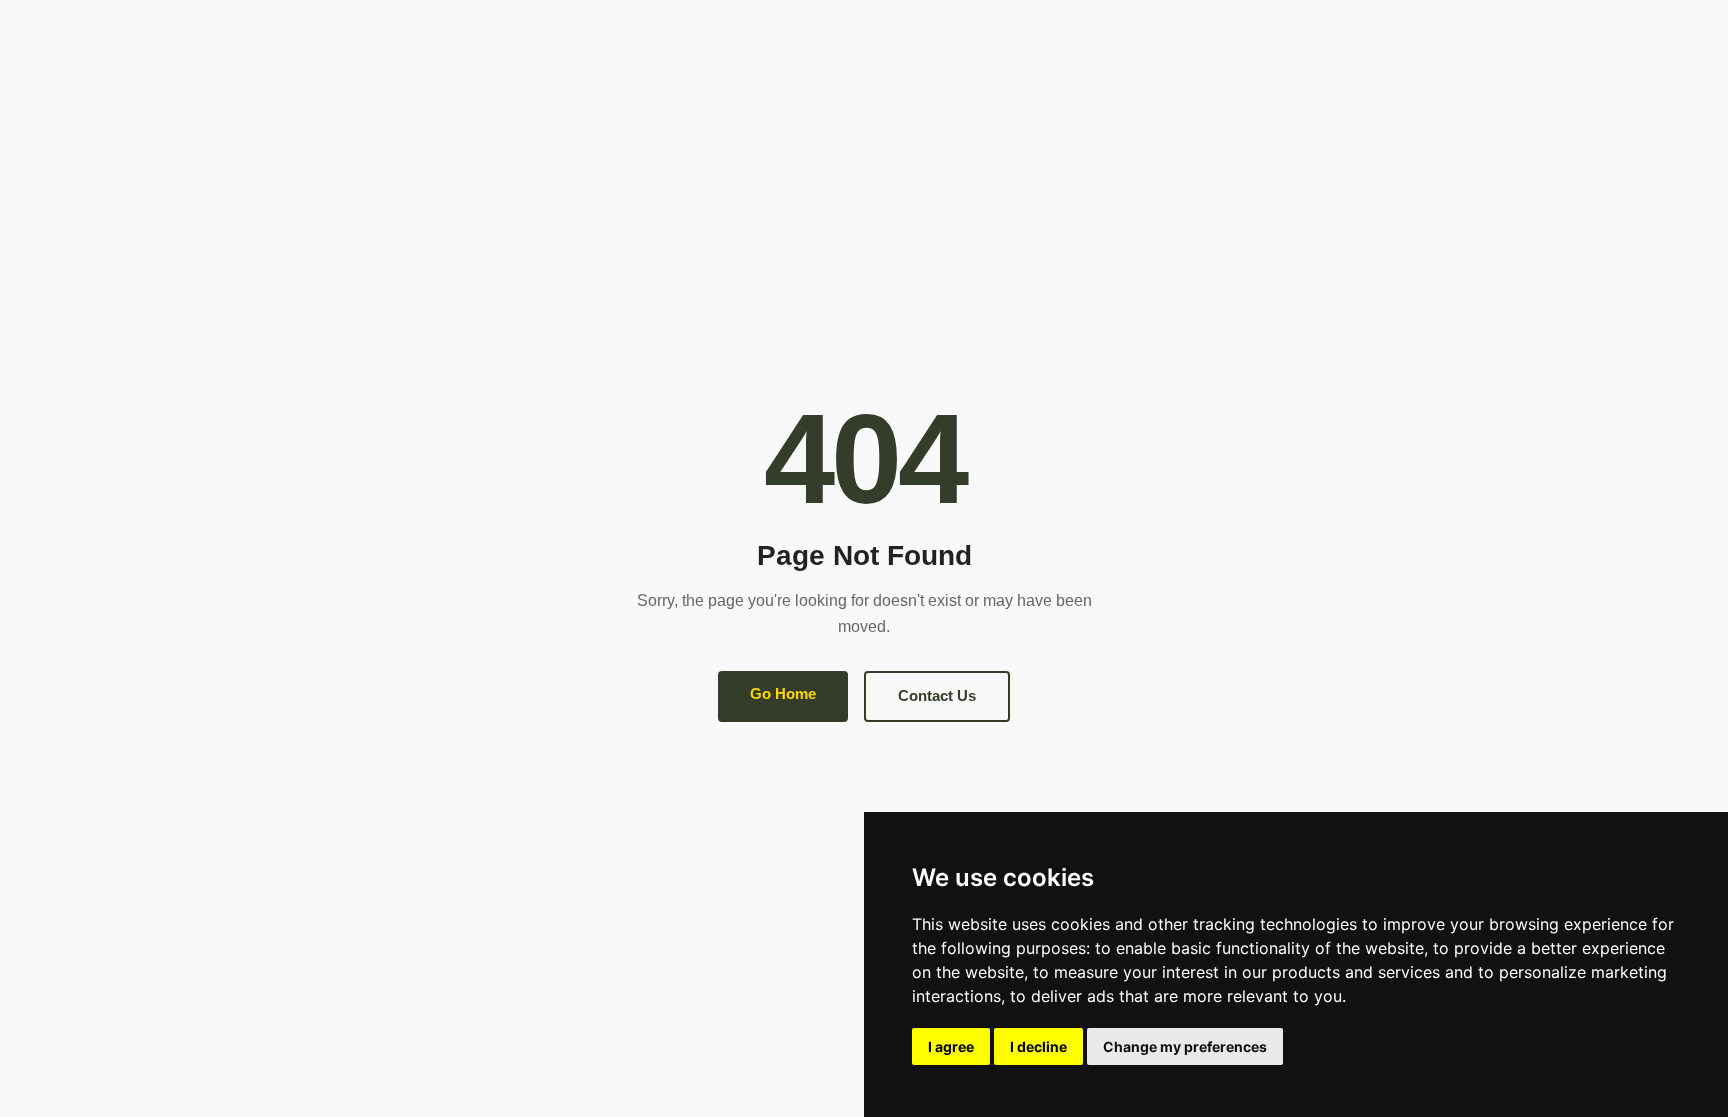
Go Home (783, 693)
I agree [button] (951, 1046)
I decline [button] (1038, 1046)
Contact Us (937, 695)
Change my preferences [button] (1185, 1046)
